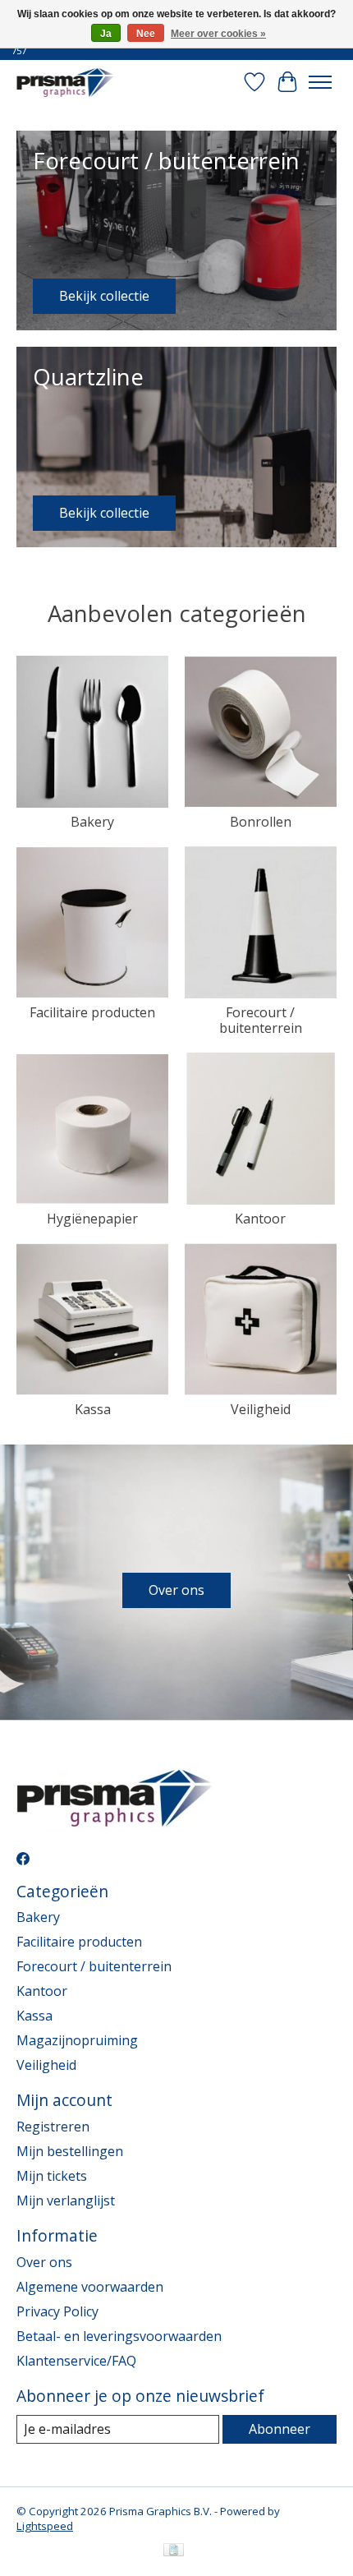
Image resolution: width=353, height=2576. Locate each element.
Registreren (53, 2127)
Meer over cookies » (218, 34)
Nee (146, 34)
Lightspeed (45, 2526)
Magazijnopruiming (77, 2040)
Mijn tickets (52, 2176)
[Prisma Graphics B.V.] (66, 82)
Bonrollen (261, 822)
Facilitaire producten (92, 1012)
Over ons (176, 1590)
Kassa (93, 1409)
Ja (106, 34)
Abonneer (280, 2429)
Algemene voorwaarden (90, 2287)
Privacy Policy (57, 2311)
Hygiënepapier (92, 1219)
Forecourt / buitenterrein (261, 1020)
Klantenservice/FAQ (76, 2361)
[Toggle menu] (320, 82)
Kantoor (260, 1219)
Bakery (92, 822)
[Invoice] (174, 2551)
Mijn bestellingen (70, 2151)
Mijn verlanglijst (66, 2200)
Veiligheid (261, 1409)
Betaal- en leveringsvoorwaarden (119, 2336)
